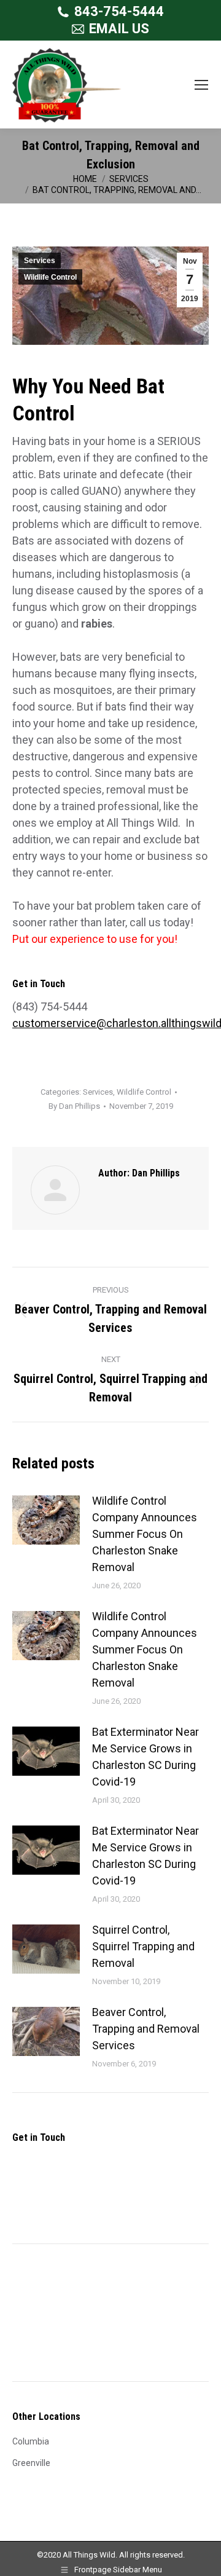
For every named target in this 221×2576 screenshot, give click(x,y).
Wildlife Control (50, 277)
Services (40, 261)
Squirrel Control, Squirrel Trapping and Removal (143, 1946)
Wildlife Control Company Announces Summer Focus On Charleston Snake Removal (145, 1534)
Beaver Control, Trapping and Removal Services (146, 2029)
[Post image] (46, 1520)
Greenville (31, 2463)
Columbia (31, 2441)
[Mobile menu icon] (201, 85)
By (74, 1106)
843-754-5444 (119, 11)
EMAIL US (119, 29)
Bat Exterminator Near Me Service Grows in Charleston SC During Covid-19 (145, 1757)
